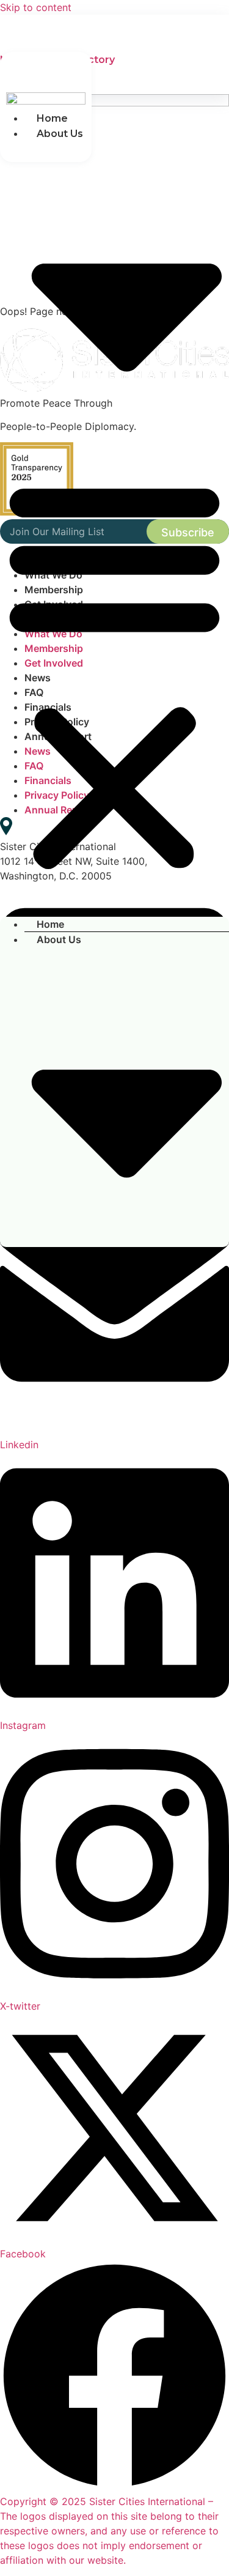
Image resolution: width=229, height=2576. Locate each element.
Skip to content (36, 7)
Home (52, 118)
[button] (114, 674)
